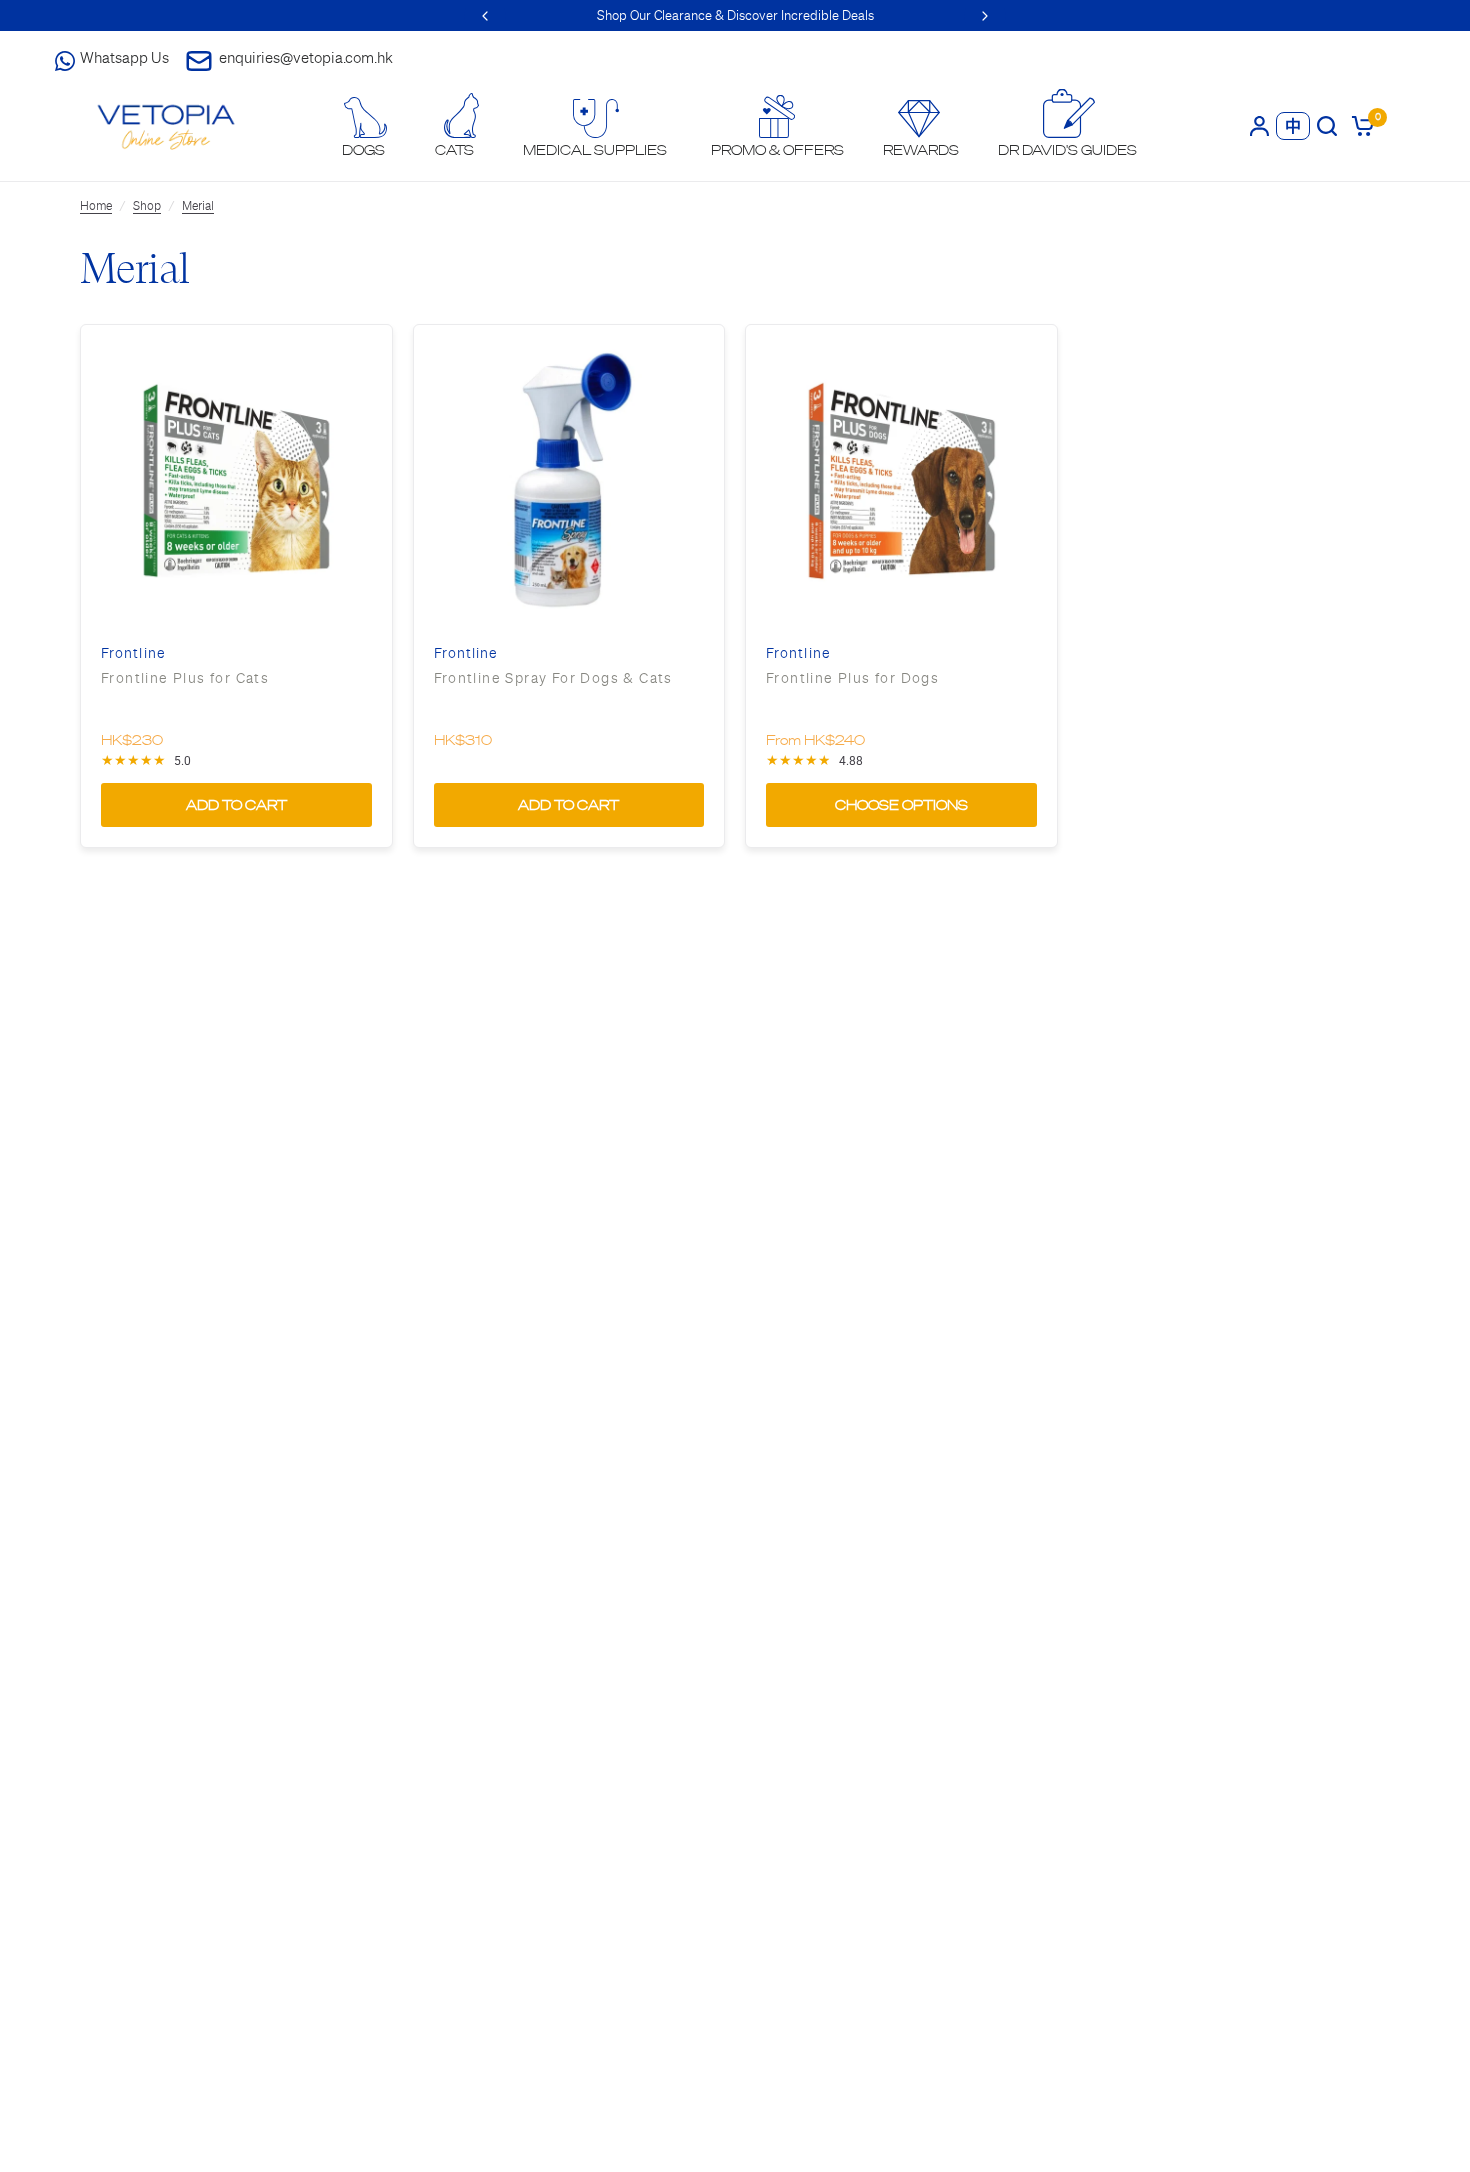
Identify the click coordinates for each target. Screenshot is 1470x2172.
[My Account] (1259, 125)
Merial (198, 206)
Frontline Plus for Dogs (852, 678)
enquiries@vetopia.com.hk (306, 57)
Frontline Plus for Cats (185, 678)
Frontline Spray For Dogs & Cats (553, 678)
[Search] (1327, 125)
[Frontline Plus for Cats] (236, 480)
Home (96, 206)
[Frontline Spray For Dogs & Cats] (569, 480)
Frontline (133, 653)
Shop (147, 206)
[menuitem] (364, 127)
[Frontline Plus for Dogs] (901, 480)
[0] (1359, 125)
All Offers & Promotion (757, 15)
